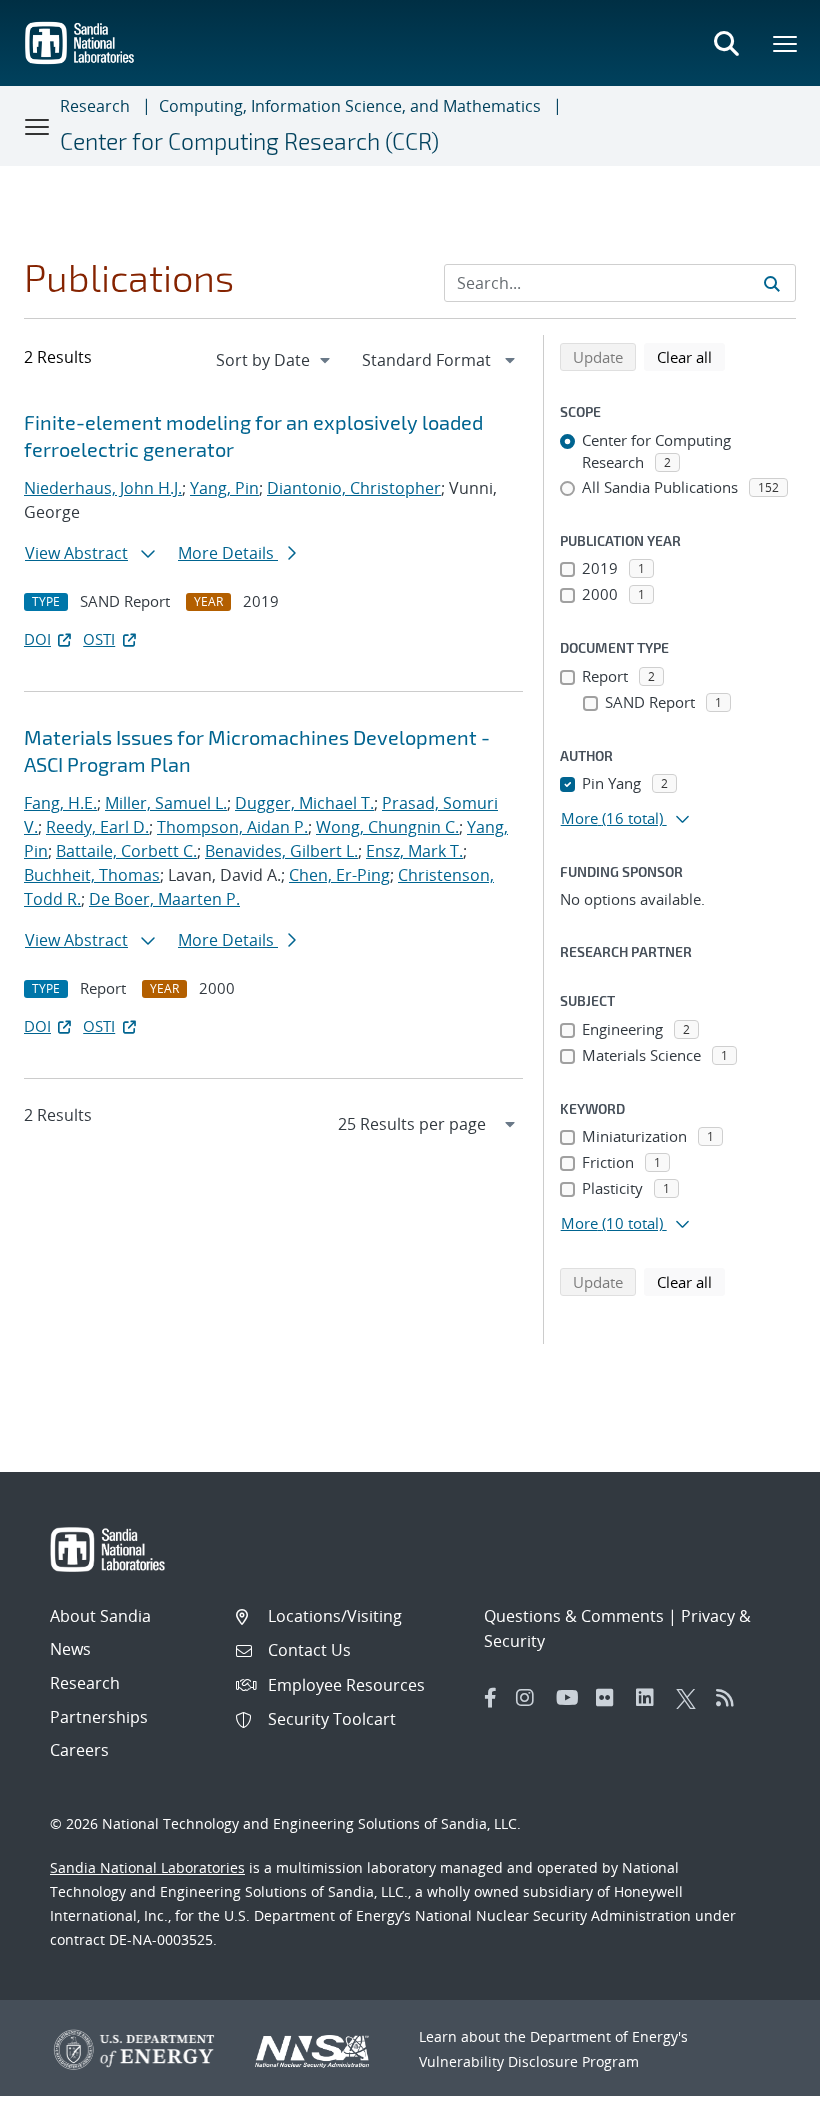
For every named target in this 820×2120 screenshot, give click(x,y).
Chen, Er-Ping (339, 875)
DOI (37, 639)
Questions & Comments (574, 1616)
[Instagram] (531, 1698)
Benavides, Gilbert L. (281, 851)
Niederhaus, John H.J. (103, 488)
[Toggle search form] (726, 43)
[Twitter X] (691, 1698)
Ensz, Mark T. (414, 851)
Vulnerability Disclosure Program (529, 2061)
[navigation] (275, 360)
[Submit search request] (772, 283)
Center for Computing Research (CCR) (249, 141)
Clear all (691, 356)
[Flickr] (611, 1698)
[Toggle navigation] (38, 126)
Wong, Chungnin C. (387, 827)
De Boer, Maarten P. (164, 899)
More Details (228, 553)
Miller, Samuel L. (166, 803)
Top (760, 2097)
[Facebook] (491, 1698)
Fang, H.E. (60, 803)
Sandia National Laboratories (147, 1867)
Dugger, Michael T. (304, 803)
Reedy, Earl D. (97, 827)
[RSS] (731, 1698)
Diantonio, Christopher (354, 488)
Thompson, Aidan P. (232, 827)
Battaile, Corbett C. (126, 851)
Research (95, 106)
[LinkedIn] (651, 1698)
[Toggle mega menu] (786, 43)
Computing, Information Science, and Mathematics (350, 106)
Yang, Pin (224, 488)
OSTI (99, 639)
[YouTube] (571, 1698)
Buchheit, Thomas (92, 875)
